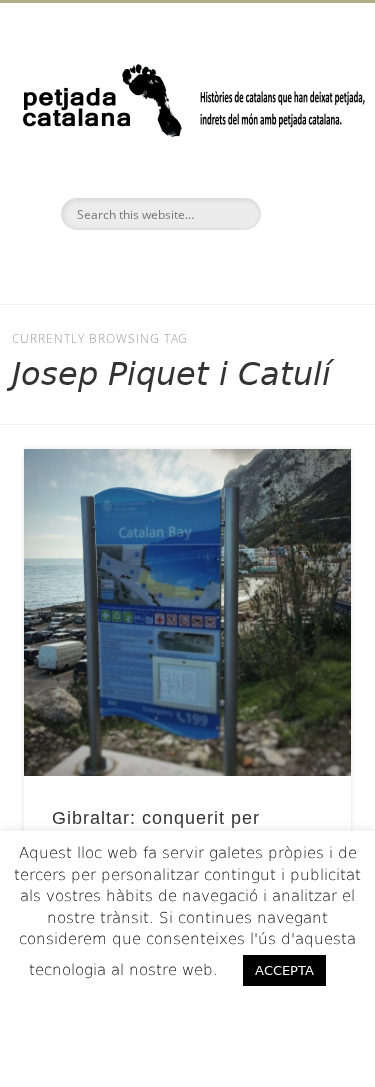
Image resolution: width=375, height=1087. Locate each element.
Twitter (185, 264)
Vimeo (227, 264)
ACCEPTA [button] (284, 970)
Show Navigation (303, 179)
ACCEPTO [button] (187, 1011)
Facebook (143, 264)
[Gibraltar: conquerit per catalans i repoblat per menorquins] (187, 612)
